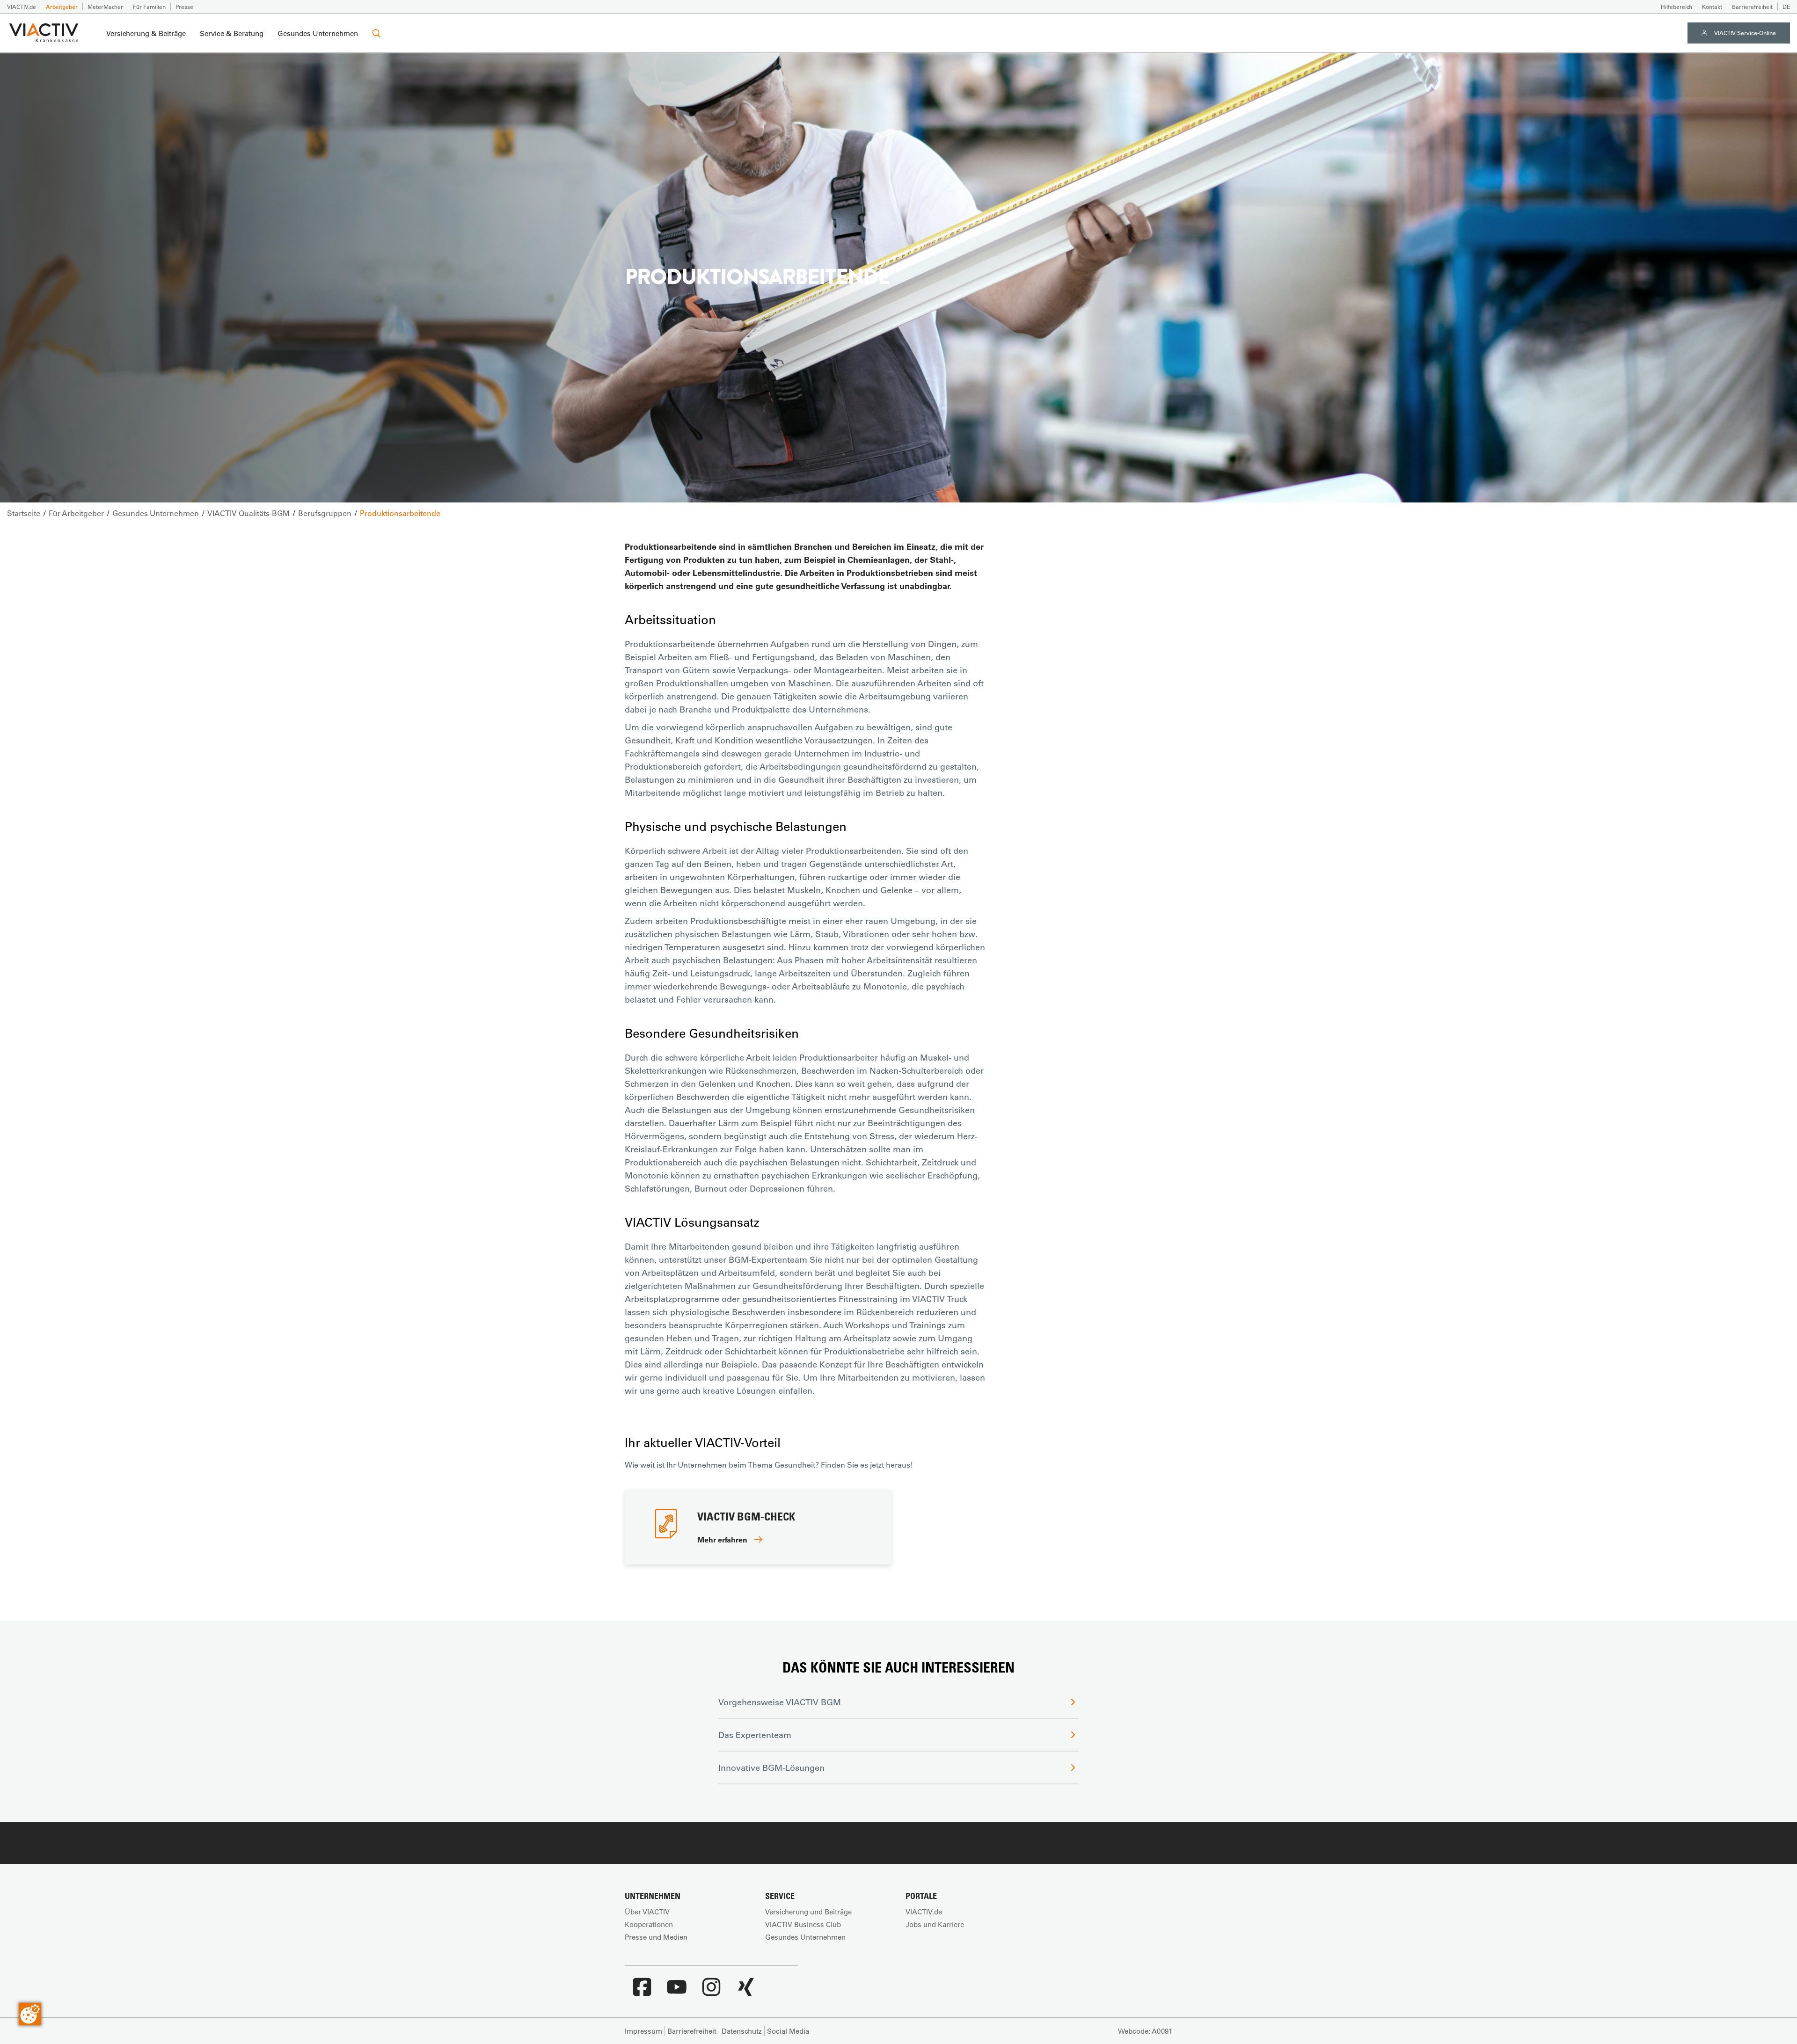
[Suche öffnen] (376, 33)
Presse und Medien (656, 1937)
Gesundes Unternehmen (318, 33)
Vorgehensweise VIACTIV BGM (780, 1702)
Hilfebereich (1676, 7)
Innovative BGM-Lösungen (771, 1768)
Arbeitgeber (62, 7)
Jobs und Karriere (935, 1924)
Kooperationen (649, 1924)
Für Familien (149, 7)
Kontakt (1712, 7)
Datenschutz (742, 2031)
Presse (184, 7)
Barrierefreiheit (1752, 7)
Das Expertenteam (755, 1735)
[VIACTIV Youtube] (677, 1992)
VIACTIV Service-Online (1745, 33)
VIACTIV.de (22, 7)
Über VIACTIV (647, 1912)
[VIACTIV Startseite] (44, 33)
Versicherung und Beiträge (808, 1912)
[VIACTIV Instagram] (711, 1992)
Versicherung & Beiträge (146, 33)
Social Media (788, 2031)
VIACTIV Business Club (803, 1924)
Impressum (643, 2031)
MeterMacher (105, 7)
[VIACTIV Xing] (746, 1992)
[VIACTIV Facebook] (642, 1992)
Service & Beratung (232, 33)
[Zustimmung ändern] (30, 2014)
